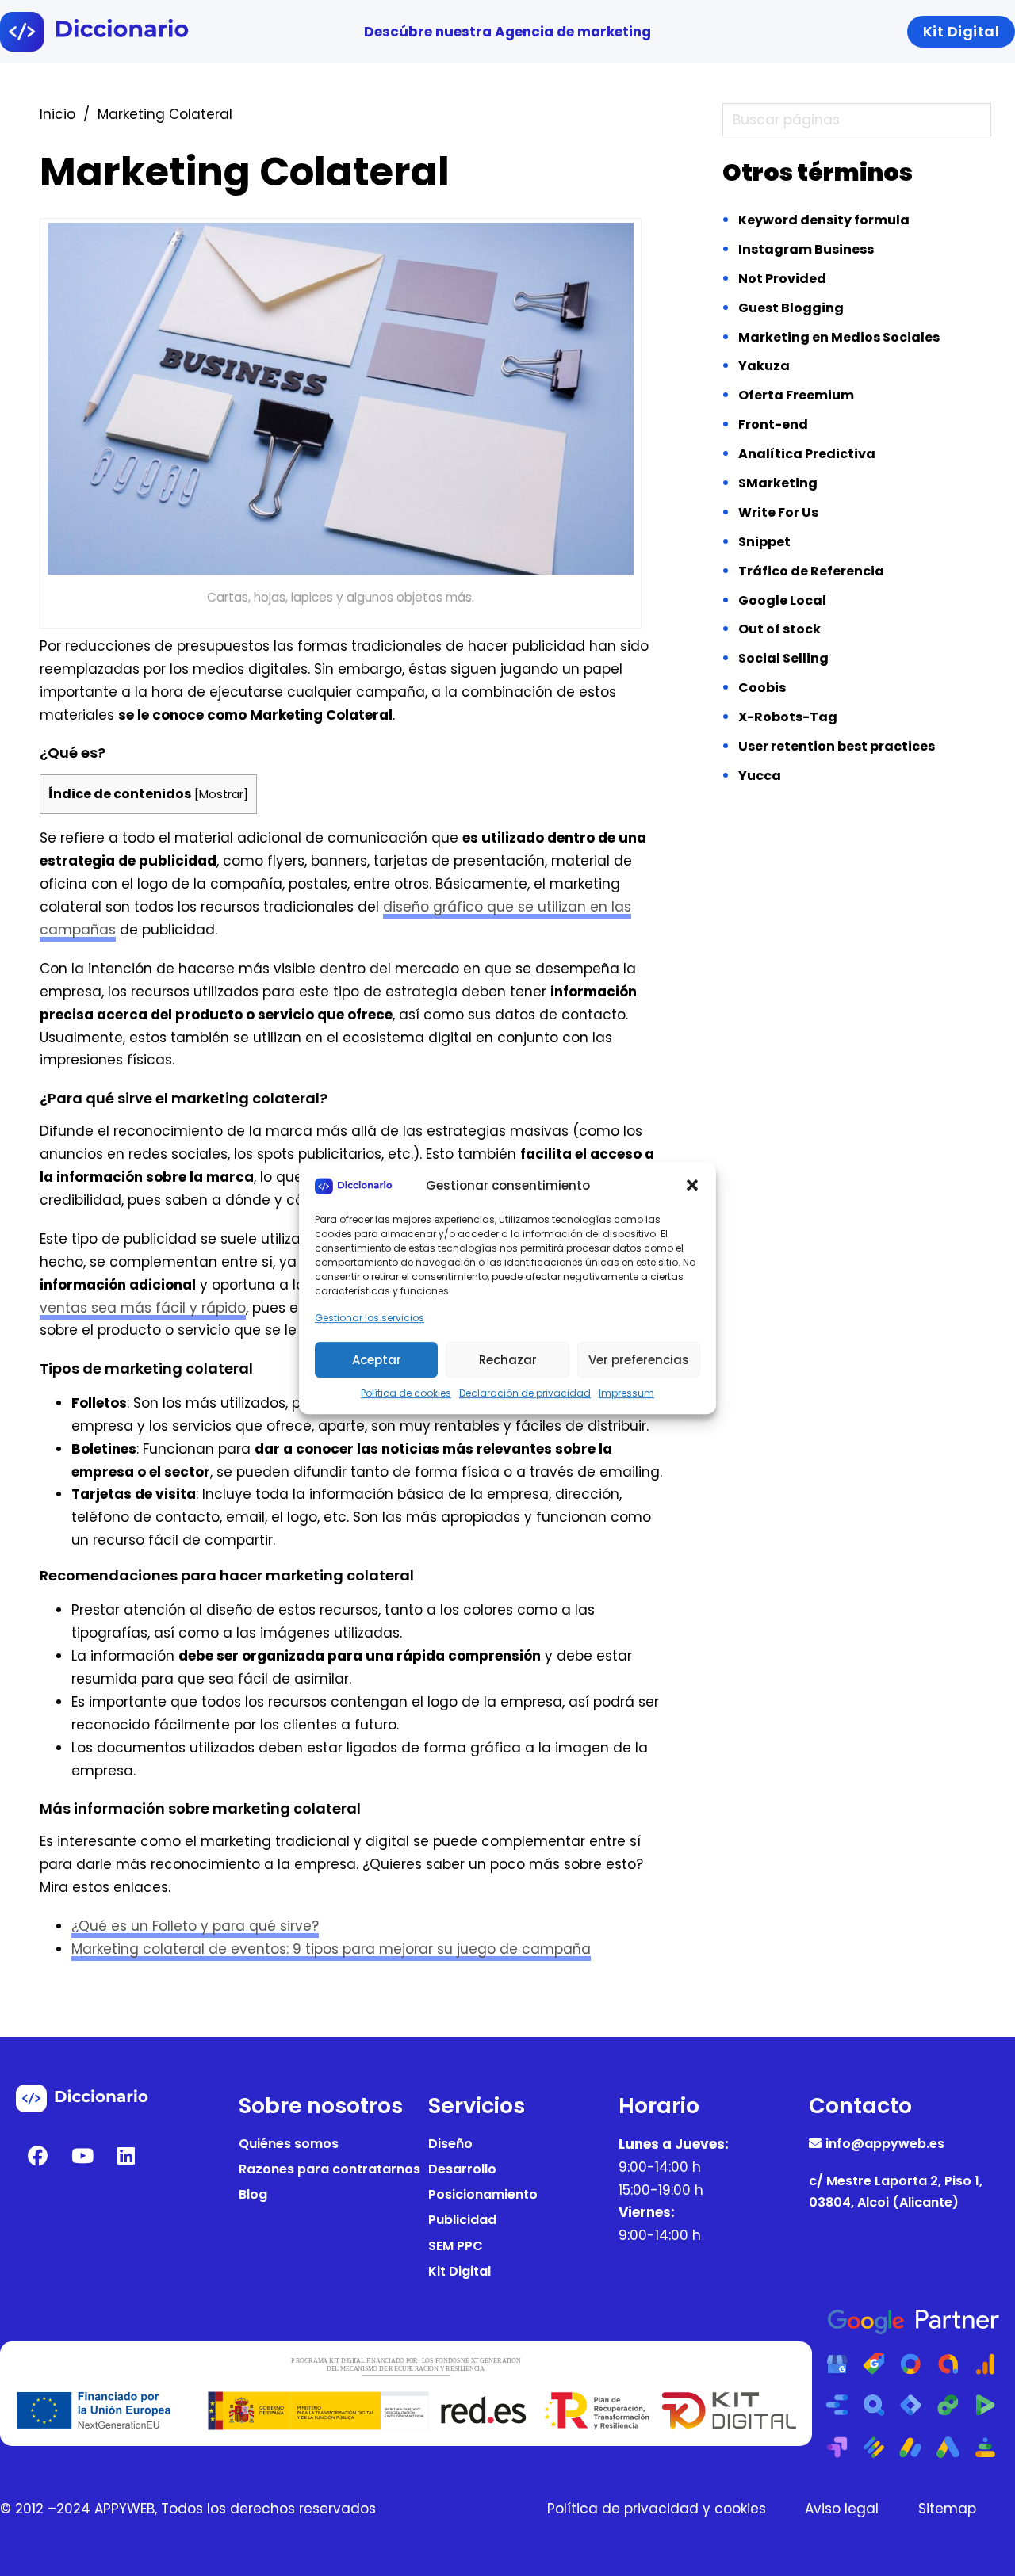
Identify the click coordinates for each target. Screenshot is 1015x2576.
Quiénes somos (289, 2144)
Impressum (626, 1393)
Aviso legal (842, 2509)
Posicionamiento (483, 2194)
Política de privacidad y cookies (657, 2509)
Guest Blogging (791, 308)
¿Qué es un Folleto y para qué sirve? (195, 1926)
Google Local (782, 600)
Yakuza (764, 366)
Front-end (773, 424)
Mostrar (221, 794)
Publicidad (462, 2220)
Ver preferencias (639, 1360)
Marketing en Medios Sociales (839, 337)
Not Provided (782, 279)
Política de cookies (406, 1393)
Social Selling (783, 658)
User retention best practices (837, 746)
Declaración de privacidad (525, 1393)
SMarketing (778, 483)
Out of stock (779, 629)
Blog (253, 2194)
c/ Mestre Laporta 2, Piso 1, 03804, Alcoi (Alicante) (896, 2192)
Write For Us (778, 512)
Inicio (57, 114)
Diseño (450, 2144)
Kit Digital (460, 2271)
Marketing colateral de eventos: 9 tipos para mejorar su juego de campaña (331, 1949)
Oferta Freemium (796, 395)
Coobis (762, 688)
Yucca (760, 776)
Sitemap (947, 2509)
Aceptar (377, 1360)
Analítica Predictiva (807, 454)
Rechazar (508, 1360)
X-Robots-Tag (788, 717)
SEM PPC (456, 2246)
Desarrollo (462, 2169)
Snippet (764, 542)
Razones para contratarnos (329, 2169)
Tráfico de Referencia (811, 571)
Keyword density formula (824, 220)
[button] (692, 1186)
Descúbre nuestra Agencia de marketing (507, 32)
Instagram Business (806, 249)
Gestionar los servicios (370, 1318)
